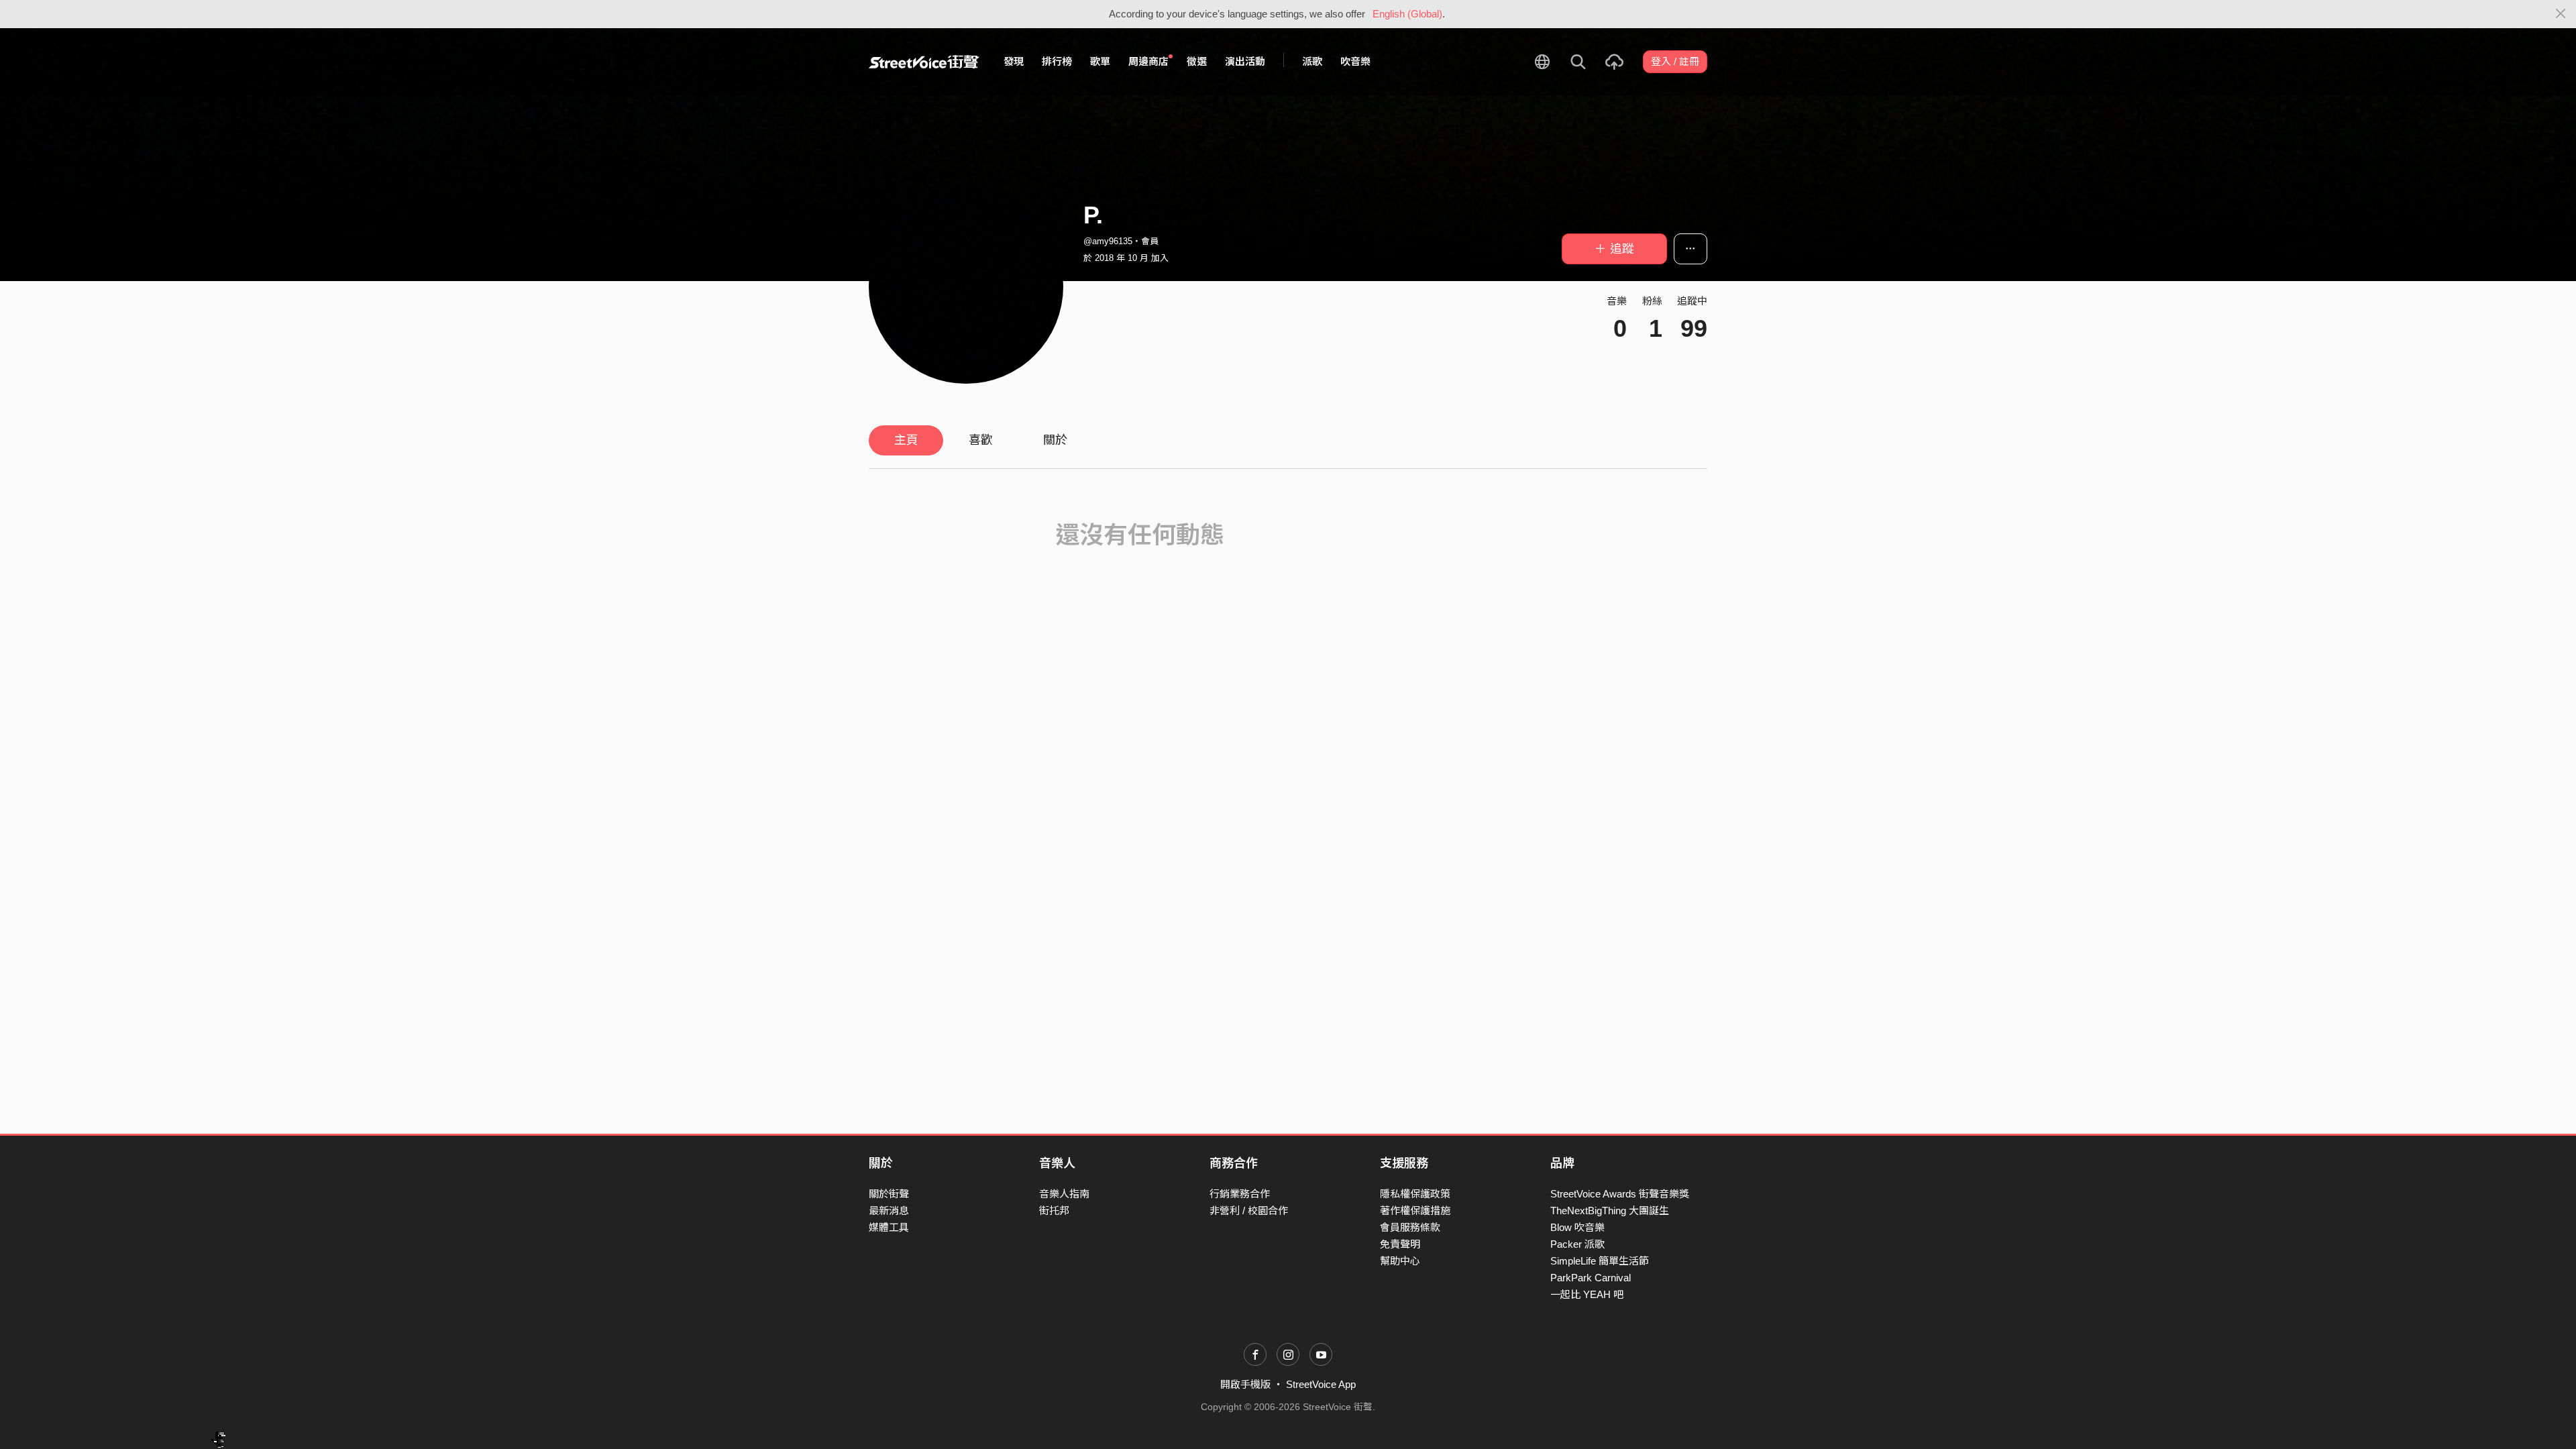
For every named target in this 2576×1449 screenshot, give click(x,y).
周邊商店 (1148, 61)
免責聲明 (1400, 1244)
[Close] (2561, 14)
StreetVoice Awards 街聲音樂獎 (1620, 1194)
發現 (1014, 61)
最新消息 (889, 1211)
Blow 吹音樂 (1577, 1227)
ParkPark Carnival (1591, 1278)
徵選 (1197, 61)
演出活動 (1245, 61)
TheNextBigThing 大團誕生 (1610, 1211)
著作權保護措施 (1415, 1211)
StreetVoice (924, 62)
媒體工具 (889, 1227)
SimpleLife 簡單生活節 (1600, 1261)
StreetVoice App (1321, 1384)
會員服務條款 (1410, 1227)
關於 (1055, 440)
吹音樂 (1355, 61)
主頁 (906, 440)
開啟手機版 (1245, 1384)
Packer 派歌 (1577, 1244)
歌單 (1100, 61)
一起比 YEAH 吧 (1587, 1294)
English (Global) (1407, 14)
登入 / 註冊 (1675, 61)
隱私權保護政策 (1415, 1194)
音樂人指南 (1064, 1194)
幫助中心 (1400, 1261)
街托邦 (1054, 1211)
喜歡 (981, 440)
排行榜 (1057, 61)
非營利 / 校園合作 (1249, 1211)
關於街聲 (889, 1194)
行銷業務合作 (1240, 1194)
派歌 (1312, 61)
